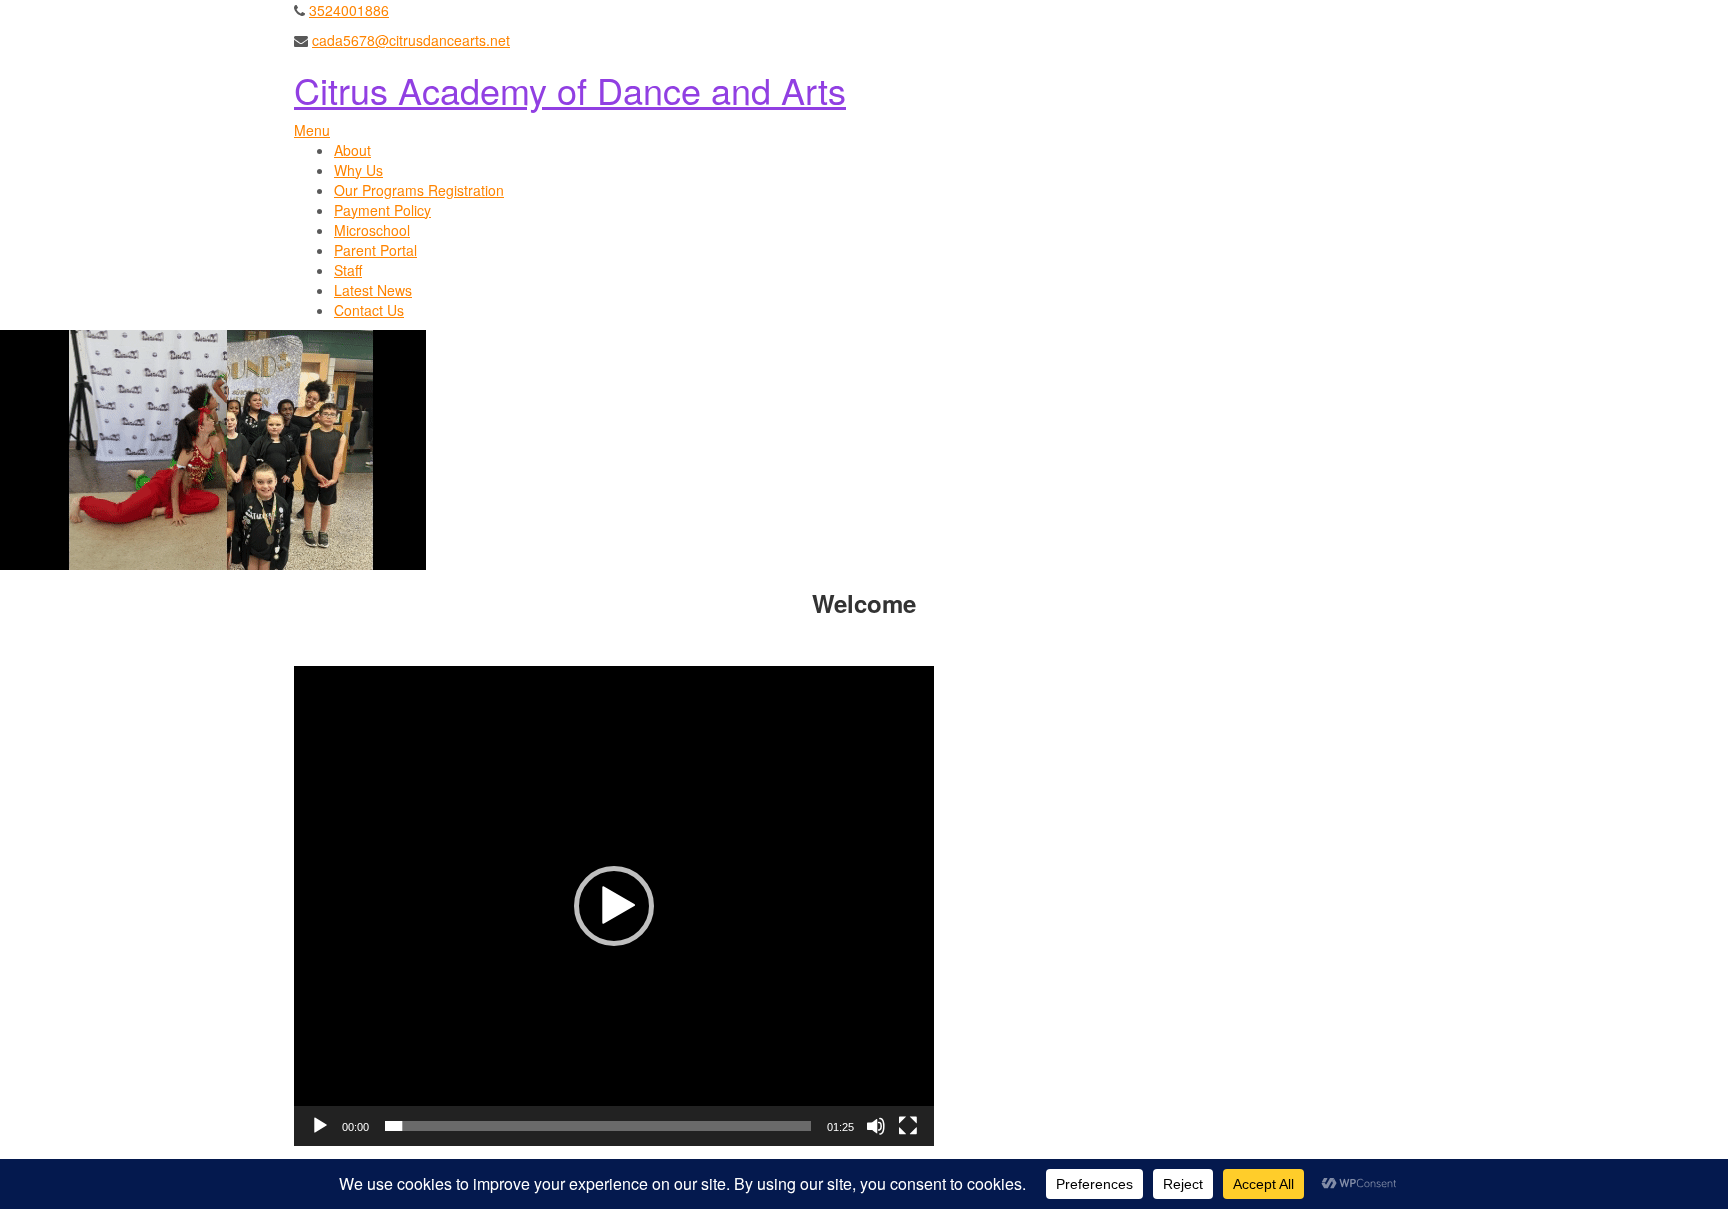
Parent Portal (375, 250)
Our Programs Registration (419, 190)
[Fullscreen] (908, 1126)
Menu (312, 130)
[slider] (598, 1126)
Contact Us (369, 310)
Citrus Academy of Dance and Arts (570, 89)
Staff (348, 270)
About (352, 150)
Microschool (372, 230)
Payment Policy (382, 210)
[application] (614, 906)
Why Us (358, 170)
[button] (614, 906)
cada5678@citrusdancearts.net (411, 40)
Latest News (373, 290)
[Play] (320, 1126)
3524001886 (349, 10)
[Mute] (876, 1126)
